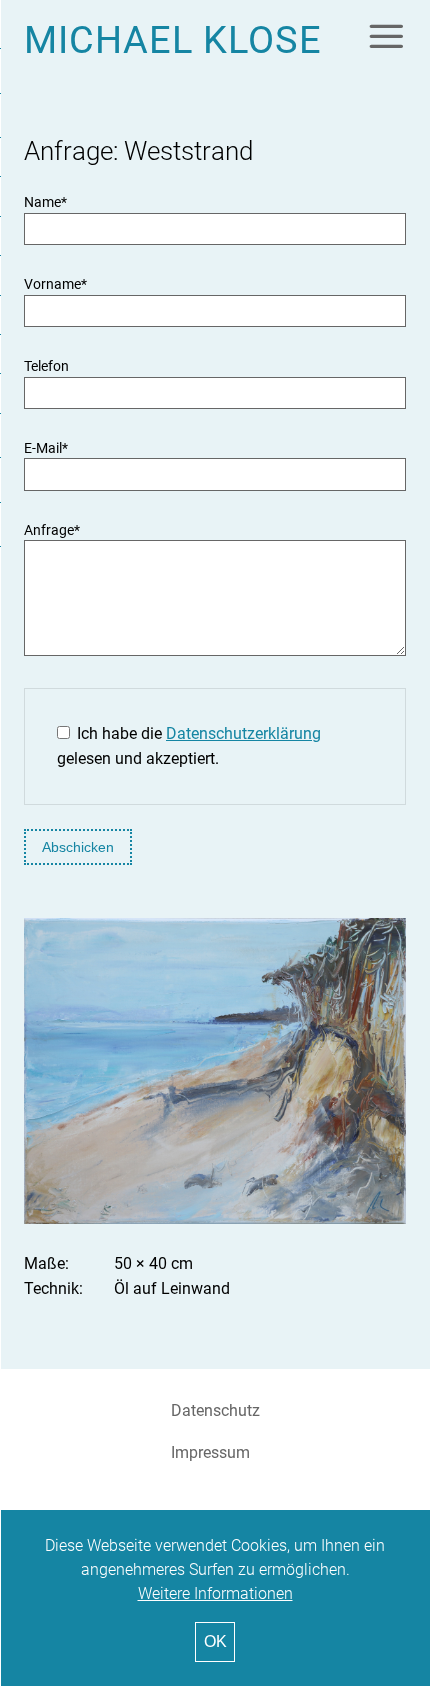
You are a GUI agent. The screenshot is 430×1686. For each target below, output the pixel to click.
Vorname (55, 284)
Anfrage (52, 530)
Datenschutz (215, 1410)
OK (215, 1641)
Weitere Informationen (215, 1593)
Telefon (46, 366)
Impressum (210, 1452)
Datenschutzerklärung (243, 733)
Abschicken (78, 847)
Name (45, 202)
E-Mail (46, 448)
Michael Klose (173, 39)
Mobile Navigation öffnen (386, 36)
